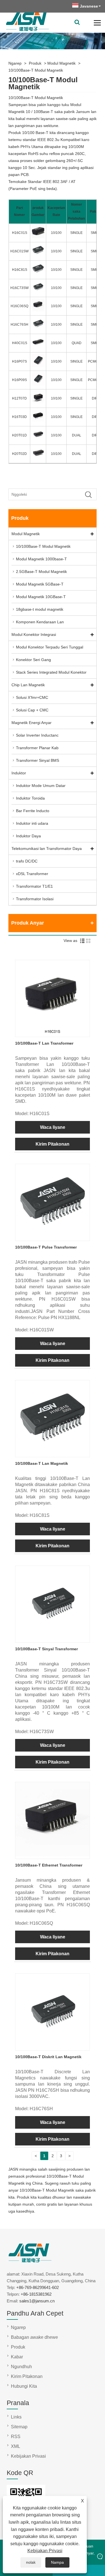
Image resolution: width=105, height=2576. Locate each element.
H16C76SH (19, 325)
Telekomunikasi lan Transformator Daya (47, 849)
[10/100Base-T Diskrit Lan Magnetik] (53, 2047)
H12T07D (19, 398)
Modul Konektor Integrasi (34, 634)
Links (16, 2417)
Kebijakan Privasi (45, 2551)
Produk (35, 63)
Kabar (17, 2357)
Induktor (19, 773)
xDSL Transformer (32, 874)
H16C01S (20, 233)
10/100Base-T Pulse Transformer (46, 1247)
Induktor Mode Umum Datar (41, 786)
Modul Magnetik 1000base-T (41, 559)
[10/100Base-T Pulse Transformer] (53, 1237)
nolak (31, 2562)
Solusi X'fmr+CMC (32, 697)
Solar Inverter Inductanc (37, 735)
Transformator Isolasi (35, 899)
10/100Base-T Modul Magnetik (36, 70)
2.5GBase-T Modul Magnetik (41, 572)
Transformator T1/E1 (34, 886)
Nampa (57, 2562)
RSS (16, 2437)
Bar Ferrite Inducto (33, 811)
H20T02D (19, 454)
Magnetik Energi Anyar (32, 723)
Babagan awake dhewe (34, 2337)
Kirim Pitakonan (53, 1144)
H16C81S (20, 270)
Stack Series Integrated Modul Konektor (51, 672)
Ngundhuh (21, 2367)
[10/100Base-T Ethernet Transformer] (53, 1855)
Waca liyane (53, 1127)
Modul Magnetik (61, 63)
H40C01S (20, 343)
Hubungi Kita (24, 2386)
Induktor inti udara (32, 823)
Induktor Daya (28, 836)
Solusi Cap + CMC (32, 710)
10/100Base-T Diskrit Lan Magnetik (48, 2057)
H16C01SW (19, 251)
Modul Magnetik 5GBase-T (40, 584)
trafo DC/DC (27, 861)
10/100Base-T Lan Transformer (44, 1043)
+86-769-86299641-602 (38, 2287)
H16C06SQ (19, 306)
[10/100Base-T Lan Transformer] (53, 1033)
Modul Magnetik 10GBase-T (41, 597)
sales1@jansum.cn (37, 2301)
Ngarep (15, 63)
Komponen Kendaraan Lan (40, 622)
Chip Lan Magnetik (28, 685)
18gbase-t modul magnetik (40, 609)
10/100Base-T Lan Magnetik (42, 1463)
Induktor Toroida (30, 798)
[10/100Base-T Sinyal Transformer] (53, 1639)
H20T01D (19, 435)
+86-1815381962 (36, 2294)
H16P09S (19, 380)
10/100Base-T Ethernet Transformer (49, 1865)
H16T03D (19, 417)
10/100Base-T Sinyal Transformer (46, 1649)
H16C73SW (19, 288)
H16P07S (19, 361)
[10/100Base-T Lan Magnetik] (53, 1453)
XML (16, 2446)
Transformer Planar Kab (37, 748)
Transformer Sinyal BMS (38, 760)
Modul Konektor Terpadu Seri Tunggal (50, 647)
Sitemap (19, 2427)
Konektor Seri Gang (33, 660)
